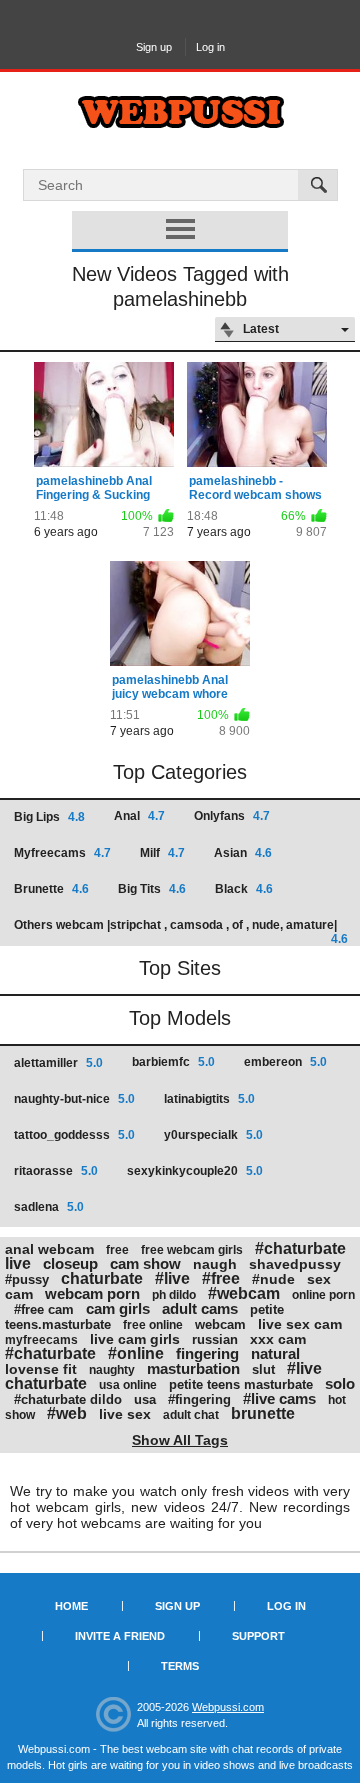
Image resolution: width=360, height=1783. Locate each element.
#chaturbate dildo (68, 1399)
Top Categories (180, 772)
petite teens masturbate (241, 1384)
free (117, 1250)
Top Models (180, 1018)
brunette (263, 1413)
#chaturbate (50, 1353)
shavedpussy (295, 1264)
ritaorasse (56, 1171)
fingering (207, 1353)
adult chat (191, 1415)
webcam (220, 1324)
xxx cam (278, 1339)
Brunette (51, 889)
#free (221, 1278)
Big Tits (152, 889)
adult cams (200, 1308)
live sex (125, 1414)
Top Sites (180, 968)
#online (136, 1353)
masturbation (193, 1368)
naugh (215, 1264)
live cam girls (135, 1339)
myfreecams (41, 1340)
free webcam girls (192, 1250)
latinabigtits (209, 1099)
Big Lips (49, 817)
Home (71, 1606)
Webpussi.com (228, 1707)
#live (172, 1278)
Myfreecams (62, 853)
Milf (162, 853)
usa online (128, 1385)
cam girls (118, 1308)
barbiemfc (173, 1062)
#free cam (44, 1309)
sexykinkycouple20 (195, 1171)
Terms (180, 1666)
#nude (273, 1279)
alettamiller (58, 1063)
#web (67, 1413)
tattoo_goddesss (74, 1135)
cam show (145, 1263)
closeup (70, 1263)
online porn (323, 1295)
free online (153, 1325)
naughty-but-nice (74, 1099)
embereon (285, 1062)
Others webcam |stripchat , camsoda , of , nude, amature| (181, 931)
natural (275, 1353)
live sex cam (300, 1324)
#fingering (199, 1399)
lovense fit (41, 1369)
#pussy (27, 1279)
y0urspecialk (213, 1135)
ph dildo (174, 1295)
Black (244, 889)
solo (340, 1383)
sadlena (49, 1207)
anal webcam (49, 1249)
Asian (243, 853)
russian (215, 1339)
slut (263, 1369)
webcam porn (92, 1293)
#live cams (279, 1398)
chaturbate (102, 1278)
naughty (112, 1370)
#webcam (244, 1293)
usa (145, 1399)
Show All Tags (180, 1440)
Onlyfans (232, 816)
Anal (139, 816)
